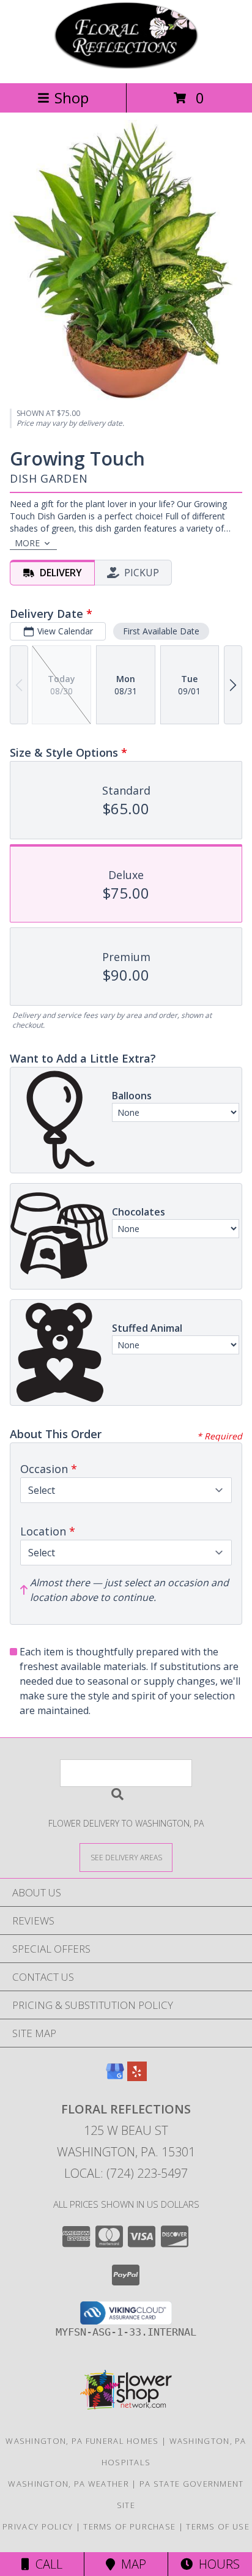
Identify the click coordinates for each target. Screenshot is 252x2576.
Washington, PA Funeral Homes (82, 2441)
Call (46, 2564)
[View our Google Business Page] (115, 2077)
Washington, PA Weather (69, 2484)
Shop (72, 98)
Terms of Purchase (129, 2526)
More (27, 543)
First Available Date (161, 631)
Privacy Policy (38, 2526)
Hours (216, 2564)
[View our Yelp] (137, 2077)
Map (131, 2564)
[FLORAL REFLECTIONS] (126, 65)
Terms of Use (218, 2526)
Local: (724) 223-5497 (126, 2173)
